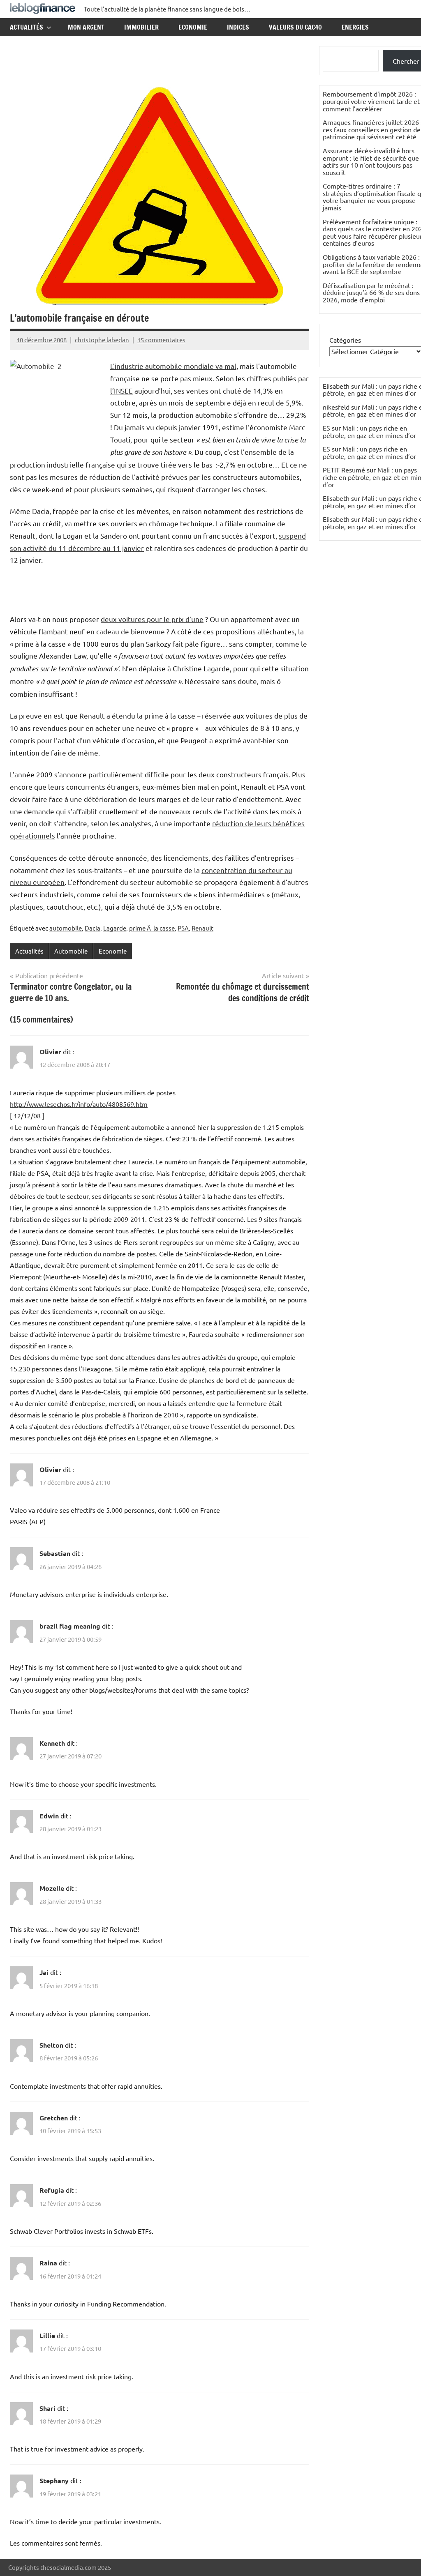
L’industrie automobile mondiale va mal (173, 366)
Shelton (51, 2045)
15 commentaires (161, 340)
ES (326, 428)
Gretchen (54, 2118)
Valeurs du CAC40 (295, 27)
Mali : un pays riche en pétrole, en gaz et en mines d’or (369, 431)
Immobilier (141, 27)
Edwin (49, 1816)
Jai (44, 1972)
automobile (66, 928)
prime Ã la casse (152, 928)
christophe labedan (102, 340)
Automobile (71, 951)
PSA (183, 928)
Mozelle (52, 1888)
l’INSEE (121, 391)
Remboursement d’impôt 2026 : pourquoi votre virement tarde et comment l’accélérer (371, 101)
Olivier (50, 1052)
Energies (355, 27)
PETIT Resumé (344, 470)
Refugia (52, 2190)
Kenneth (52, 1743)
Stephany (54, 2480)
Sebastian (55, 1553)
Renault (202, 928)
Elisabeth (336, 498)
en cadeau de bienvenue (126, 631)
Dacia (93, 928)
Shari (47, 2408)
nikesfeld (336, 407)
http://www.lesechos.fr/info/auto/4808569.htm (79, 1104)
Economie (193, 27)
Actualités (27, 27)
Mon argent (86, 27)
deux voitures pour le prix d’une (152, 619)
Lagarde (115, 928)
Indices (238, 27)
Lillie (47, 2335)
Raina (48, 2263)
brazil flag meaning (70, 1626)
